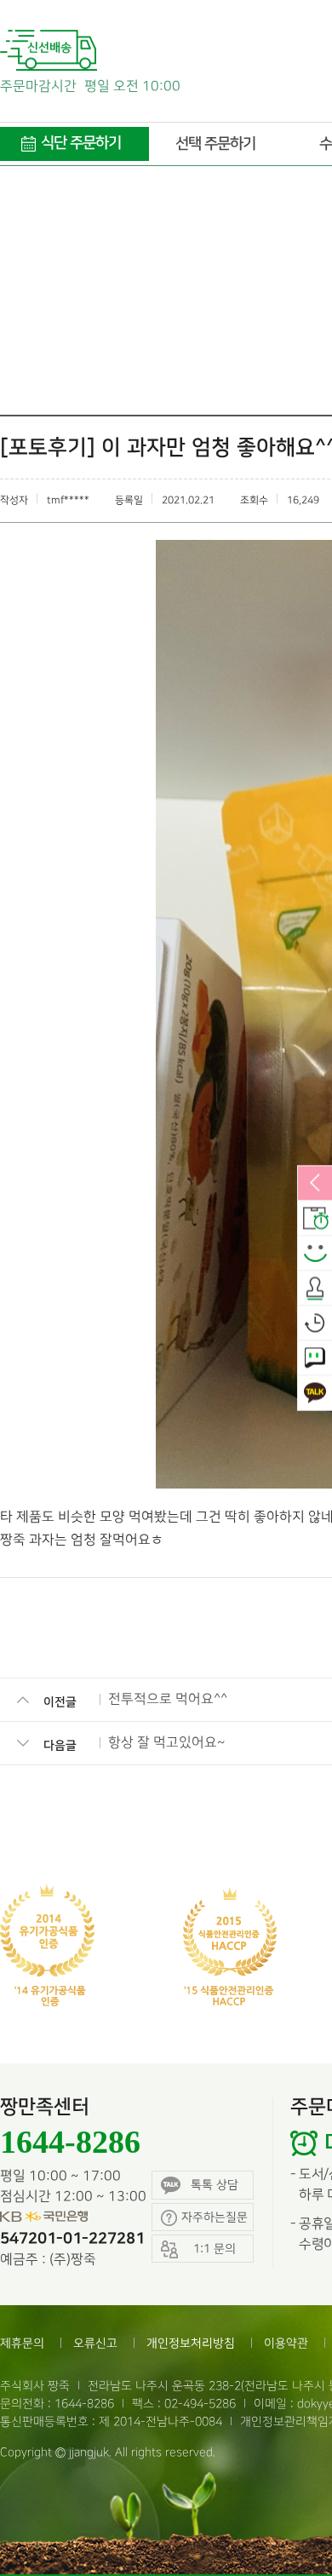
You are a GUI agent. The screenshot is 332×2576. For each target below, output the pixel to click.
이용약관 (286, 2343)
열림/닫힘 (315, 1184)
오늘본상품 (315, 1323)
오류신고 (95, 2343)
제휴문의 (22, 2343)
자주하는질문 (215, 2217)
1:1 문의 (315, 1358)
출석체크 (315, 1288)
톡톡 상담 (215, 2185)
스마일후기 (315, 1254)
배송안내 (315, 1219)
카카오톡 (315, 1393)
